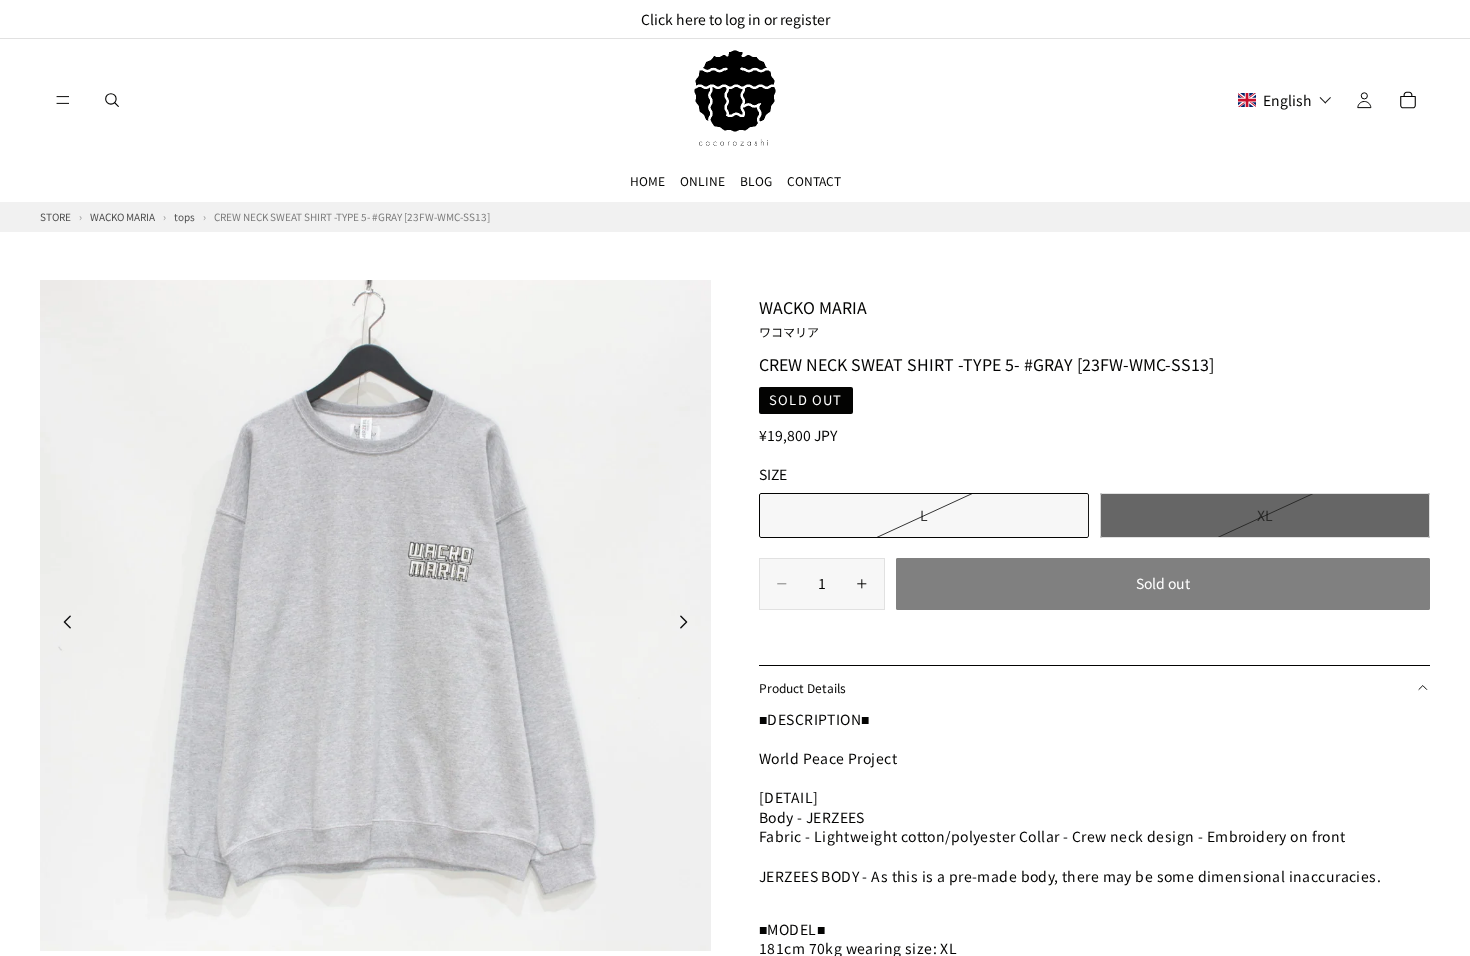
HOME (647, 180)
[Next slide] (689, 625)
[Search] (112, 100)
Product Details (802, 687)
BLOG (756, 180)
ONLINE (702, 180)
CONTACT (814, 180)
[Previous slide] (62, 625)
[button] (1285, 100)
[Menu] (63, 100)
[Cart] (1408, 100)
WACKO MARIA (813, 317)
